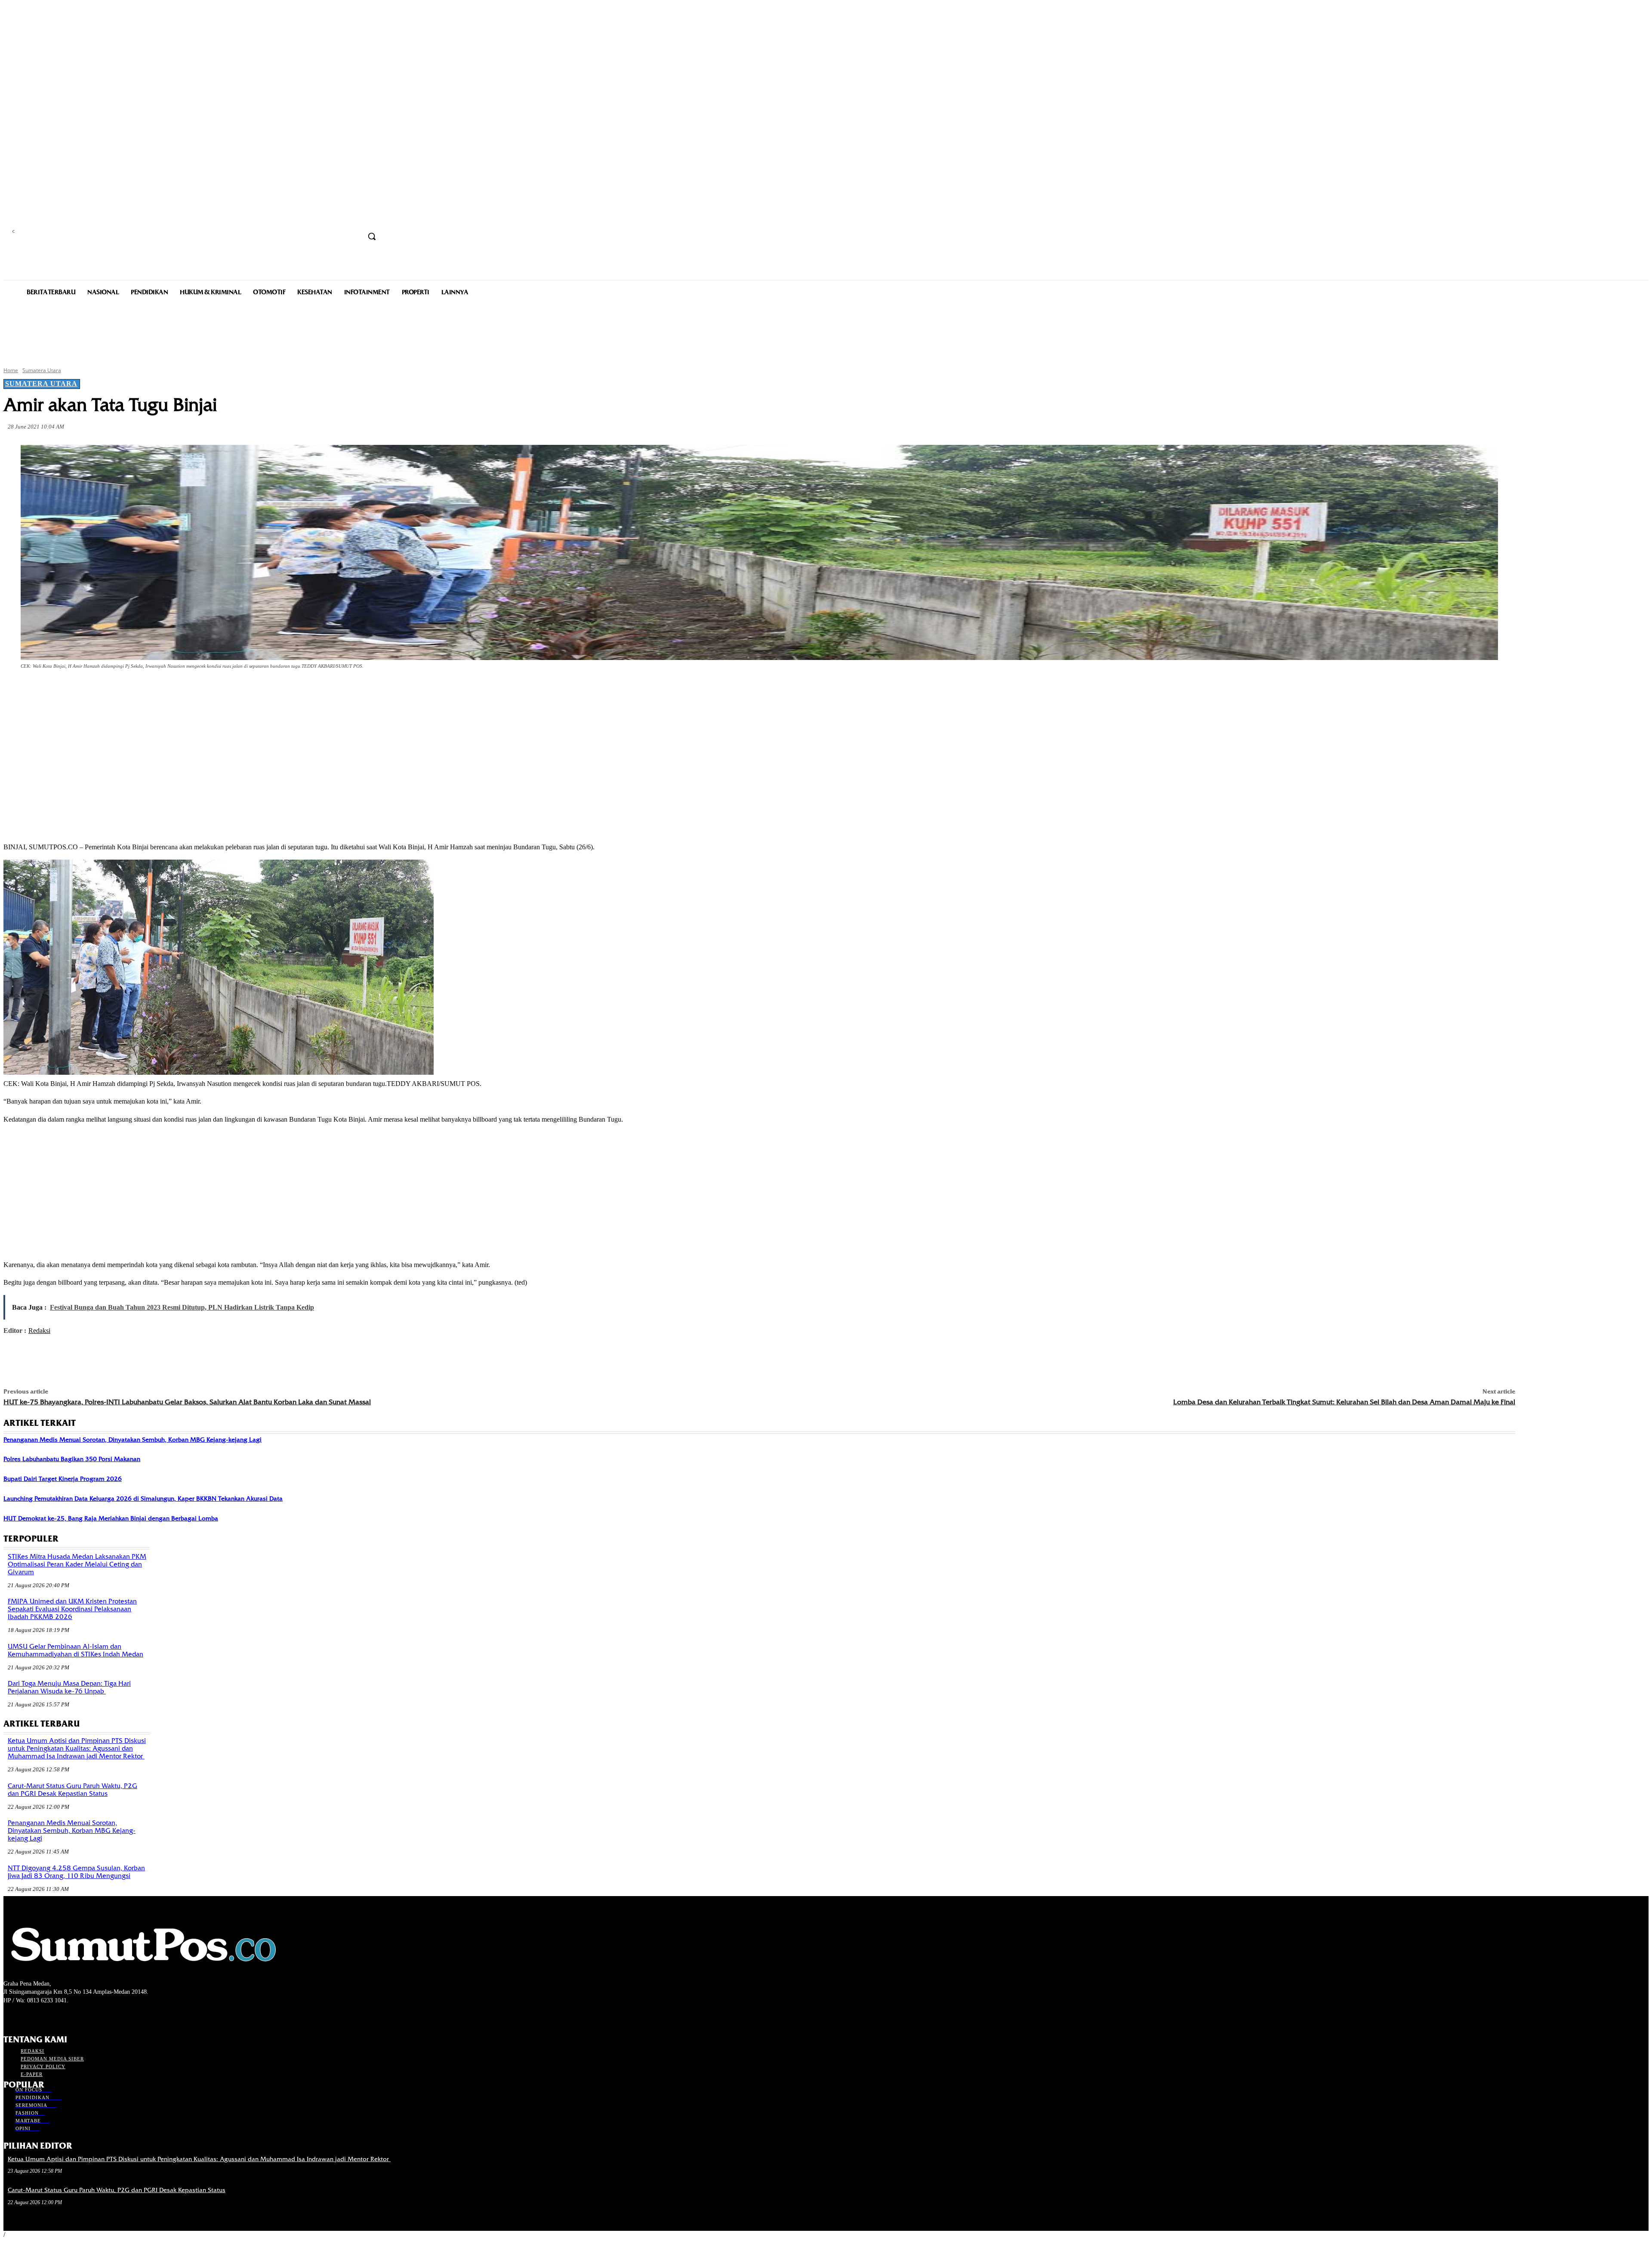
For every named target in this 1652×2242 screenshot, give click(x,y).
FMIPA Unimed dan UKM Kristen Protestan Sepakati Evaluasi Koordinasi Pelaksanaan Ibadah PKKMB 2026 (72, 1609)
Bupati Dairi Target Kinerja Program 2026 (63, 1479)
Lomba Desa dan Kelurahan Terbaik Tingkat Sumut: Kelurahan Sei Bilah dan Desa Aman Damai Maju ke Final (1344, 1402)
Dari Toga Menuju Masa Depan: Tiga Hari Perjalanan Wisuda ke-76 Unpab (69, 1687)
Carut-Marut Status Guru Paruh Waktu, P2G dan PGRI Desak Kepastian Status (72, 1790)
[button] (372, 236)
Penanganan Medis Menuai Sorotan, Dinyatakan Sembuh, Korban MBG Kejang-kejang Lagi (133, 1440)
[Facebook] (81, 690)
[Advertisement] (826, 330)
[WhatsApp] (174, 690)
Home (11, 370)
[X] (112, 690)
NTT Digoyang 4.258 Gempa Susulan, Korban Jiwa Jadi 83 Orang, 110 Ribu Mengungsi (76, 1872)
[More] (205, 690)
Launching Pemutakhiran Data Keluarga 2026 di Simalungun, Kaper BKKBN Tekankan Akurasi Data (143, 1499)
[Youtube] (54, 2016)
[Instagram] (24, 2016)
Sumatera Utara (42, 370)
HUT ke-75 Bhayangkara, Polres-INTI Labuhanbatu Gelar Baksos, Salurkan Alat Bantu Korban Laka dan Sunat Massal (187, 1402)
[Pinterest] (143, 690)
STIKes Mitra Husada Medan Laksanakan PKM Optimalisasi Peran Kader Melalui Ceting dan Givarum (77, 1564)
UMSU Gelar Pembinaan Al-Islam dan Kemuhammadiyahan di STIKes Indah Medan (76, 1650)
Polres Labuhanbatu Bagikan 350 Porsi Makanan (72, 1459)
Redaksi (39, 1331)
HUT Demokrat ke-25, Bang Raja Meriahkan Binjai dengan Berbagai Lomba (111, 1518)
